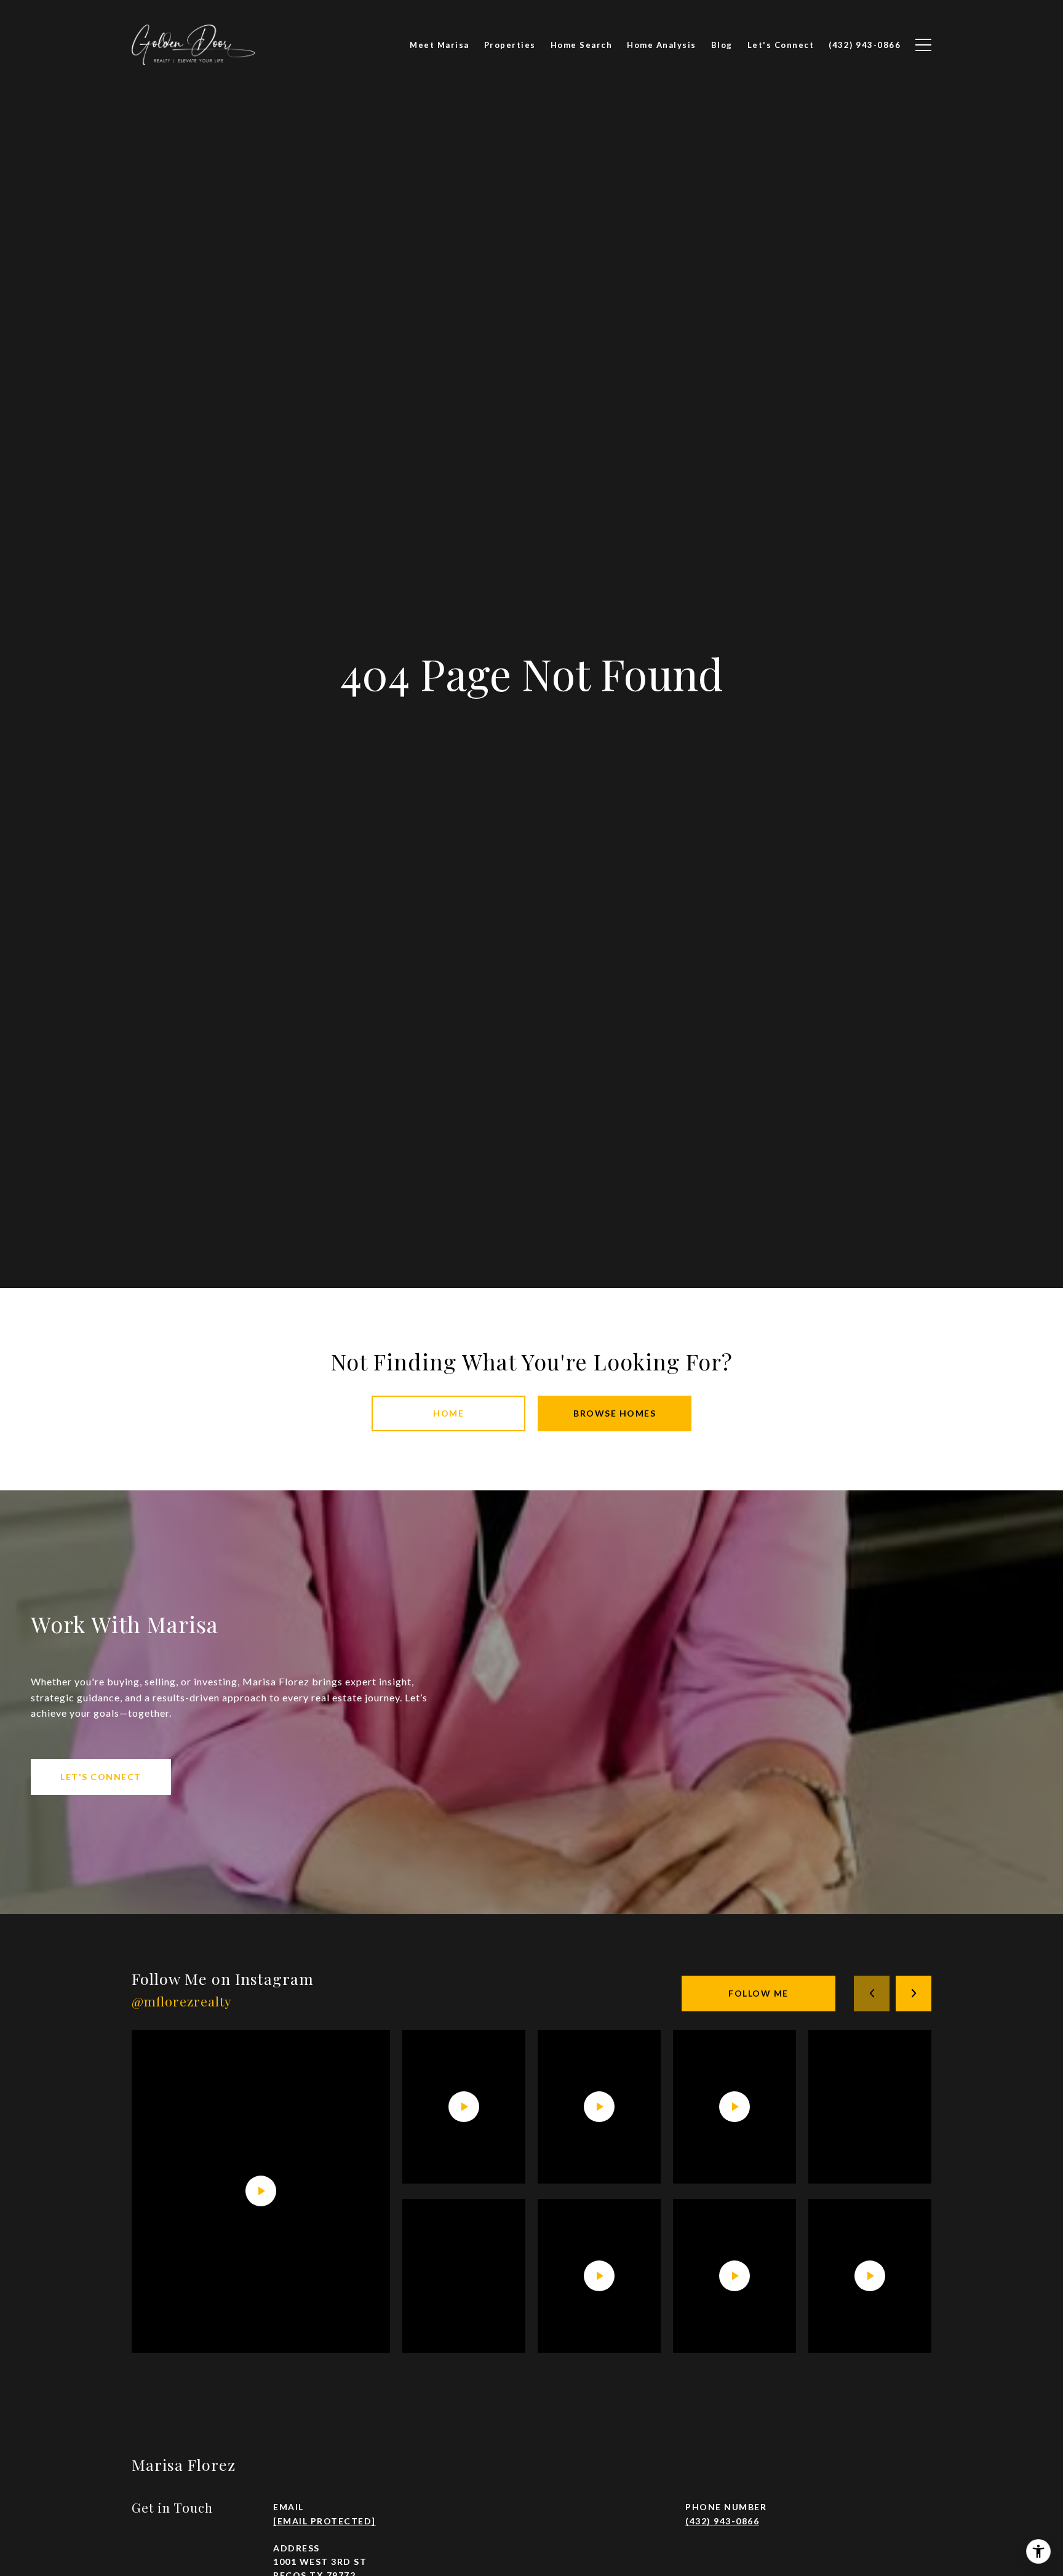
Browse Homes (615, 1413)
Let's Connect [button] (101, 1777)
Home (448, 1413)
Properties (510, 45)
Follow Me (758, 1993)
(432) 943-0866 (722, 2521)
